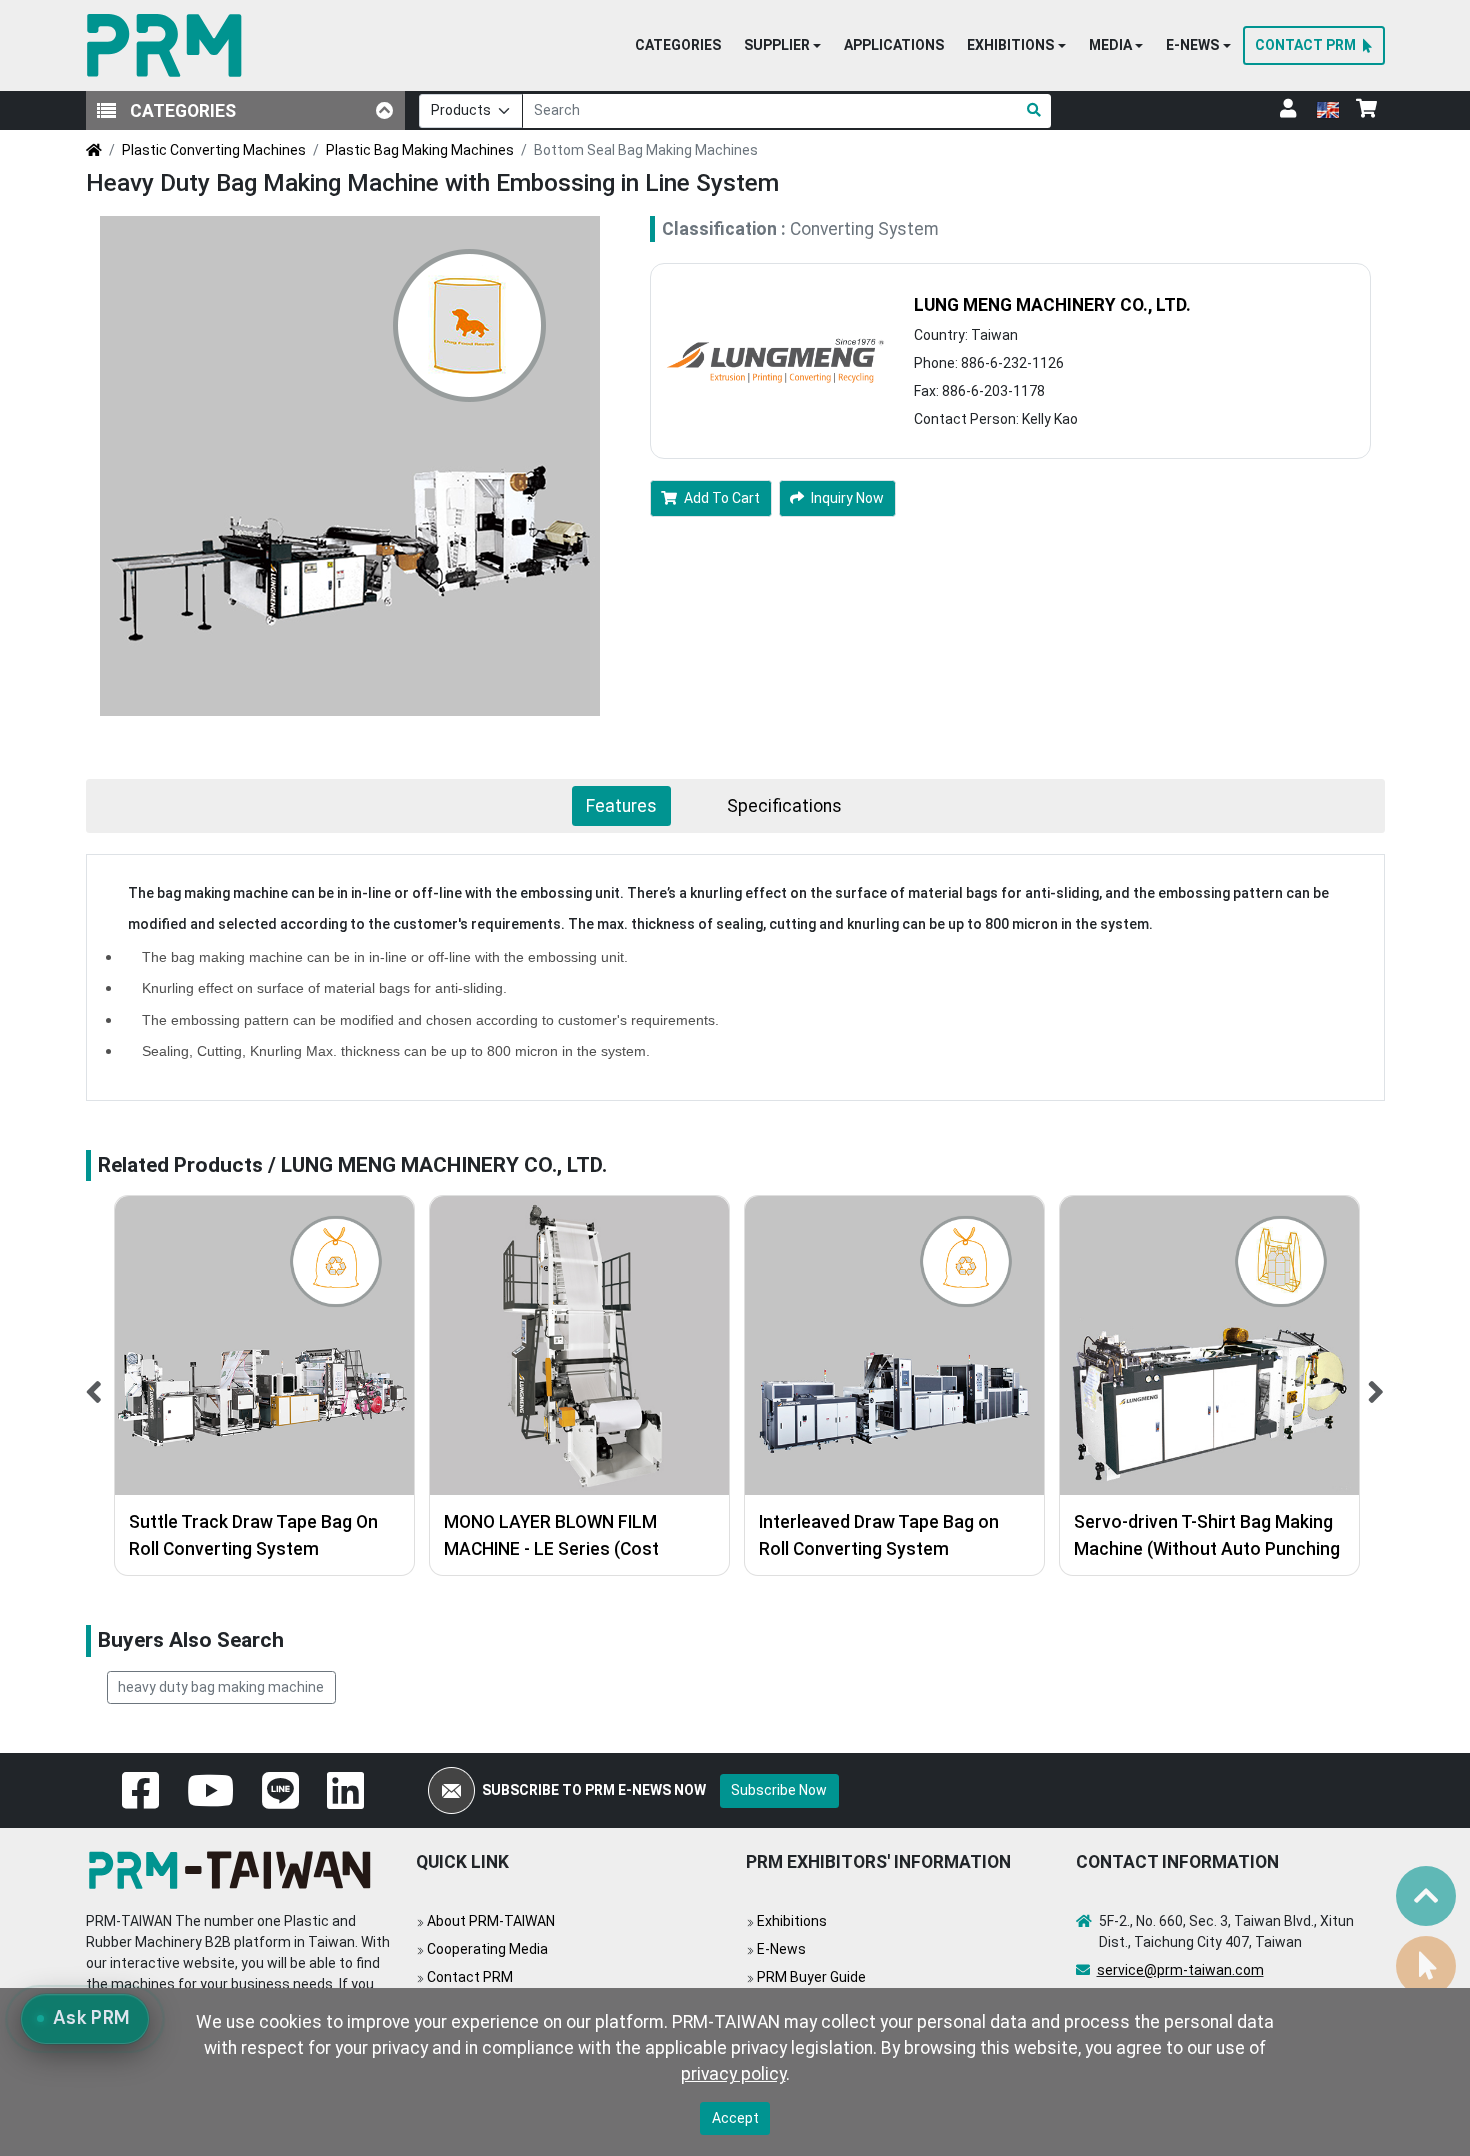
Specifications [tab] (784, 806)
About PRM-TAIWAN (491, 1921)
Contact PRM (470, 1977)
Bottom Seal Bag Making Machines (646, 150)
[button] (782, 46)
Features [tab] (621, 806)
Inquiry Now (847, 498)
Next (1376, 1385)
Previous (94, 1385)
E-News (781, 1949)
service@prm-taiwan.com (1180, 1970)
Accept (735, 2118)
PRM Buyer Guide (811, 1977)
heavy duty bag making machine (221, 1687)
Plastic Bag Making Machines (420, 150)
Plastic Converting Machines (214, 150)
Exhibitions (792, 1921)
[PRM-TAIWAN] (168, 45)
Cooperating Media (487, 1949)
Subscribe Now (779, 1790)
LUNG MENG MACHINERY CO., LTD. (1052, 305)
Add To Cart (722, 498)
